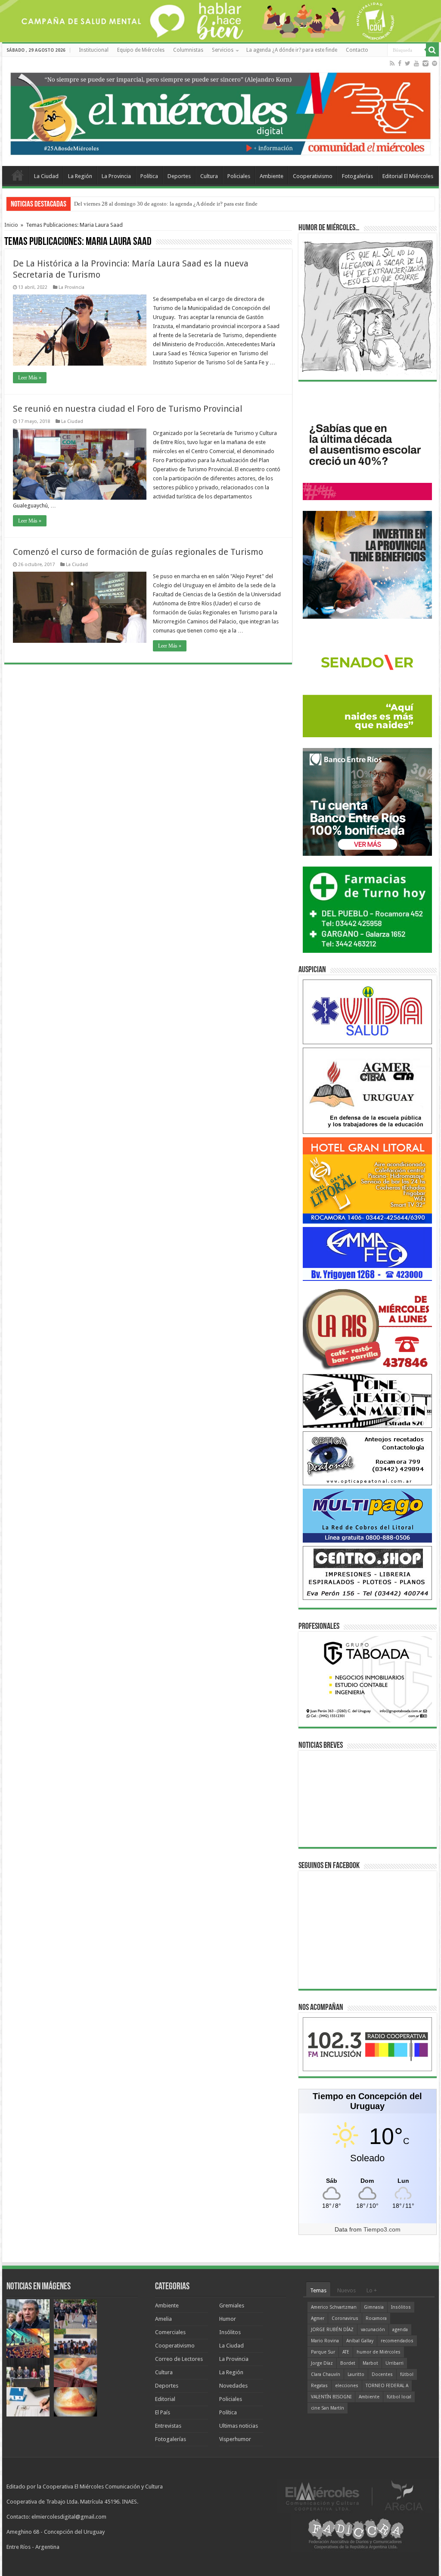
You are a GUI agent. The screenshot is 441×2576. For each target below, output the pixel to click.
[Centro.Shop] (367, 1573)
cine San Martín (328, 2408)
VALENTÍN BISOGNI (331, 2397)
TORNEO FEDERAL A (387, 2386)
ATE (346, 2352)
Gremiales (232, 2305)
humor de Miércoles (379, 2352)
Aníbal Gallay (360, 2341)
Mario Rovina (325, 2341)
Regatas (319, 2386)
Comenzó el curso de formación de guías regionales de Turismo (138, 552)
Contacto (357, 50)
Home (18, 175)
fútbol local (399, 2397)
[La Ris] (367, 1327)
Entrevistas (168, 2426)
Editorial (165, 2399)
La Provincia (116, 176)
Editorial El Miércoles (408, 176)
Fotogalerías (357, 176)
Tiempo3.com (382, 2229)
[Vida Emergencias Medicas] (367, 1011)
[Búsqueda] (432, 50)
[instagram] (425, 63)
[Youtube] (416, 63)
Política (149, 176)
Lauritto (356, 2374)
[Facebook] (400, 63)
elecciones (347, 2386)
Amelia (163, 2319)
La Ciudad (46, 176)
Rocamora (376, 2318)
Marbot (370, 2363)
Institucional (94, 50)
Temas (318, 2290)
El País (163, 2412)
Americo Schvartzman (334, 2307)
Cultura (209, 176)
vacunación (373, 2330)
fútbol (407, 2374)
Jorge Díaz (322, 2363)
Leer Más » (30, 378)
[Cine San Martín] (367, 1401)
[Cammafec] (367, 1254)
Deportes (179, 176)
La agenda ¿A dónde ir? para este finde (292, 50)
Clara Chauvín (326, 2374)
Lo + (372, 2290)
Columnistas (188, 50)
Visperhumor (235, 2439)
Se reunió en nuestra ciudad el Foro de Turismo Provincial (128, 409)
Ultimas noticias (239, 2426)
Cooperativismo (313, 176)
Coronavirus (345, 2318)
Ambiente (272, 176)
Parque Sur (323, 2352)
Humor (228, 2319)
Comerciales (170, 2332)
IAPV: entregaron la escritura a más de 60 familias (132, 204)
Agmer (318, 2318)
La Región (80, 176)
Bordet (348, 2363)
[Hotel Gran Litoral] (367, 1180)
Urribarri (394, 2363)
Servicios (223, 50)
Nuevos (346, 2290)
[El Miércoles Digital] (220, 112)
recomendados (397, 2341)
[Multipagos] (367, 1515)
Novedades (233, 2386)
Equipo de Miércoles (141, 50)
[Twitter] (408, 63)
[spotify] (435, 63)
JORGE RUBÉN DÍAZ (332, 2330)
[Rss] (392, 63)
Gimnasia (374, 2307)
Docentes (382, 2374)
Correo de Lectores (179, 2359)
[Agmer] (367, 1090)
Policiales (239, 176)
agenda (400, 2330)
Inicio (11, 225)
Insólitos (230, 2332)
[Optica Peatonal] (367, 1458)
